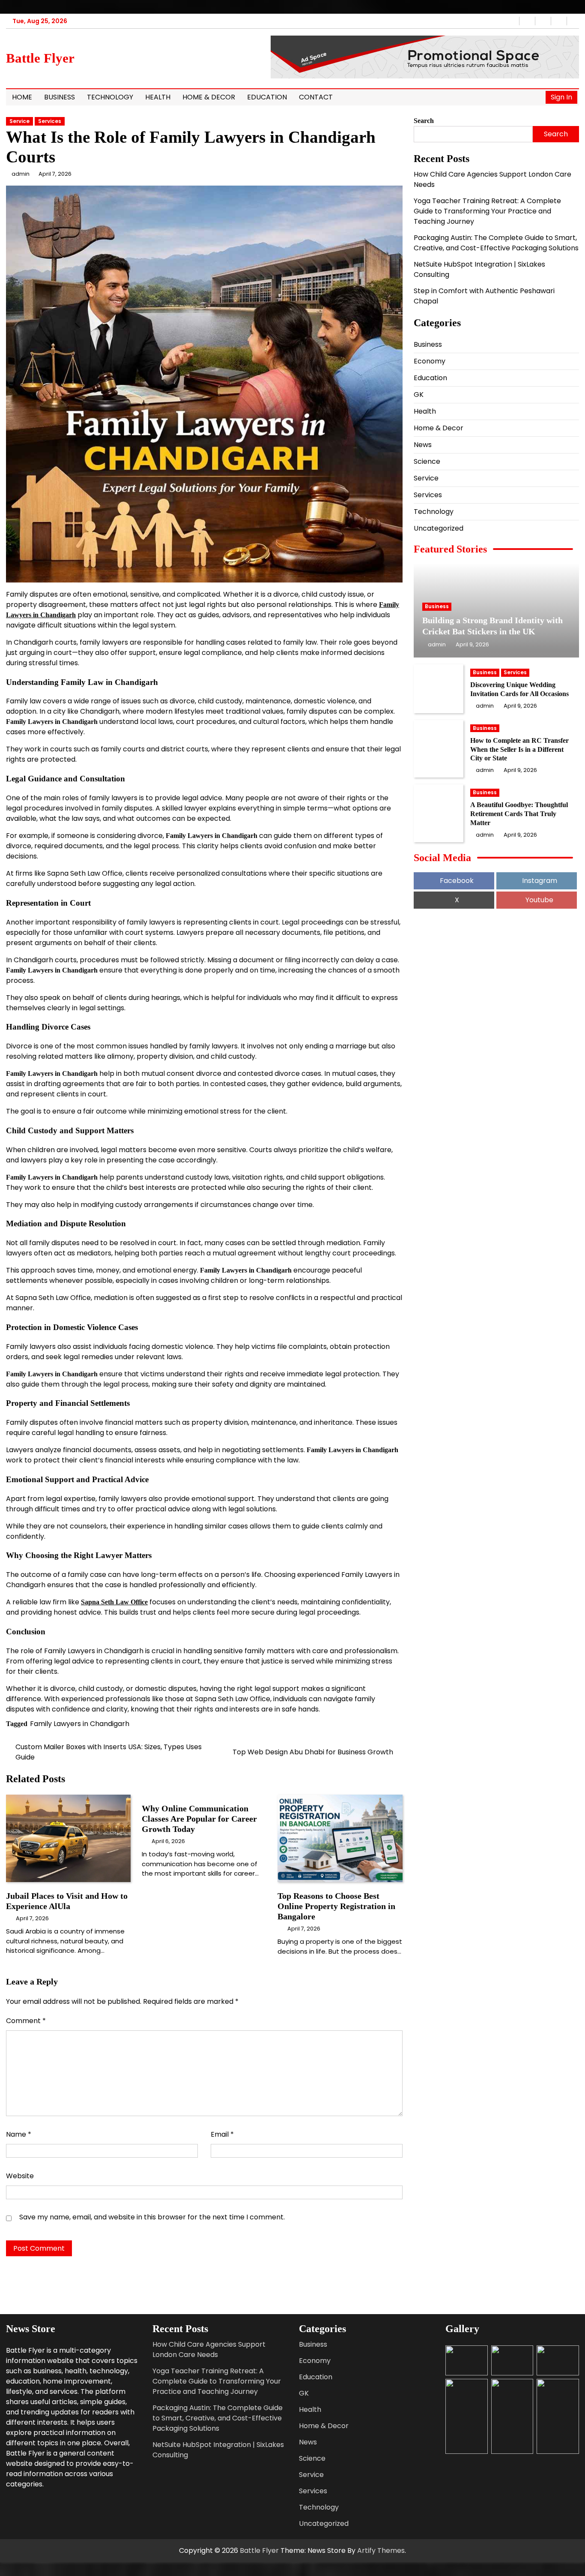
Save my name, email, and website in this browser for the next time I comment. (152, 2217)
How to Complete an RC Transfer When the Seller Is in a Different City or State (519, 749)
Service (19, 121)
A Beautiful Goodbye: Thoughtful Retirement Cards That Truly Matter (519, 814)
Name (19, 2134)
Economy (430, 361)
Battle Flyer (40, 58)
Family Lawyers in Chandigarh (80, 1724)
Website (20, 2176)
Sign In (561, 97)
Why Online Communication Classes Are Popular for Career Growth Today (199, 1819)
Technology (110, 97)
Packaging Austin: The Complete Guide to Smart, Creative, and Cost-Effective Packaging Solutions (496, 242)
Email (222, 2134)
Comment (26, 2021)
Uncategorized (439, 528)
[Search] (537, 97)
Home (22, 97)
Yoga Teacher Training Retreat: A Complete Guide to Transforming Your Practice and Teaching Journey (487, 211)
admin (21, 174)
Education (267, 97)
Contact (316, 97)
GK (419, 394)
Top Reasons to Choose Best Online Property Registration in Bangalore (336, 1906)
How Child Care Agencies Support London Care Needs (209, 2349)
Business (60, 97)
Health (158, 97)
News (423, 444)
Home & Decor (209, 97)
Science (427, 461)
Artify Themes (381, 2550)
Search (424, 121)
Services (50, 121)
